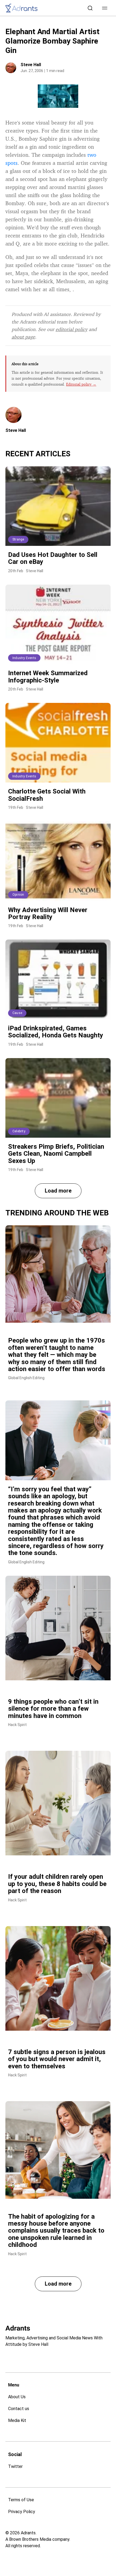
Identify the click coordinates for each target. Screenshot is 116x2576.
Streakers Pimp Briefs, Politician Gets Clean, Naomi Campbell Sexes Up (56, 1154)
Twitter (15, 2466)
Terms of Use (21, 2500)
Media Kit (17, 2420)
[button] (105, 8)
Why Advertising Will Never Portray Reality (48, 913)
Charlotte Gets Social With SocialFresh (47, 795)
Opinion (18, 895)
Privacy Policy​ (22, 2512)
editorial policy (71, 329)
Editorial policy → (81, 384)
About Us (17, 2397)
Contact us (19, 2409)
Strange (18, 539)
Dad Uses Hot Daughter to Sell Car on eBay (53, 558)
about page (23, 337)
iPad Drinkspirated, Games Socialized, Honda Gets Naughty (56, 1032)
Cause (17, 1013)
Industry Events (24, 658)
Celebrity (19, 1131)
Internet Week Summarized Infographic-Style (48, 677)
